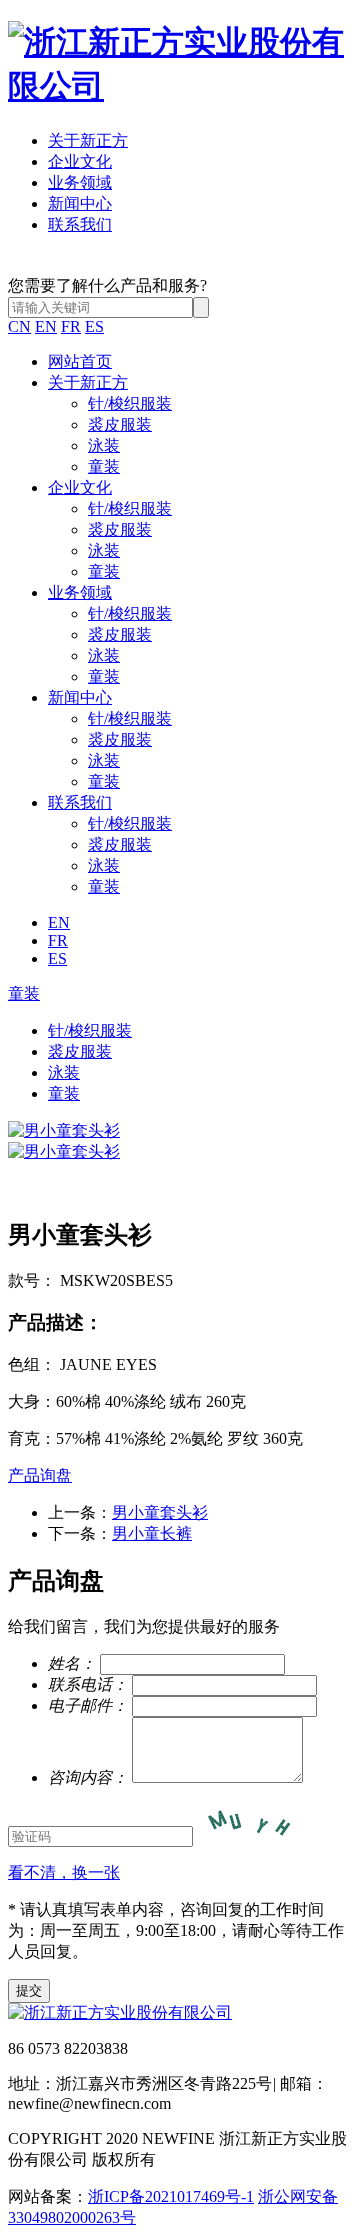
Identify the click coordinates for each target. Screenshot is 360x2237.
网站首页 (80, 361)
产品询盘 (40, 1475)
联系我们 (80, 224)
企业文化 (80, 161)
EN (46, 326)
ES (94, 326)
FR (71, 326)
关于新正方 (88, 140)
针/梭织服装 (130, 403)
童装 (104, 466)
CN (19, 326)
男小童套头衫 (160, 1512)
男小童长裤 (152, 1533)
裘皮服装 (120, 424)
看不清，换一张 (64, 1872)
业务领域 (80, 182)
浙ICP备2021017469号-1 (171, 2196)
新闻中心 (80, 203)
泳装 (104, 445)
